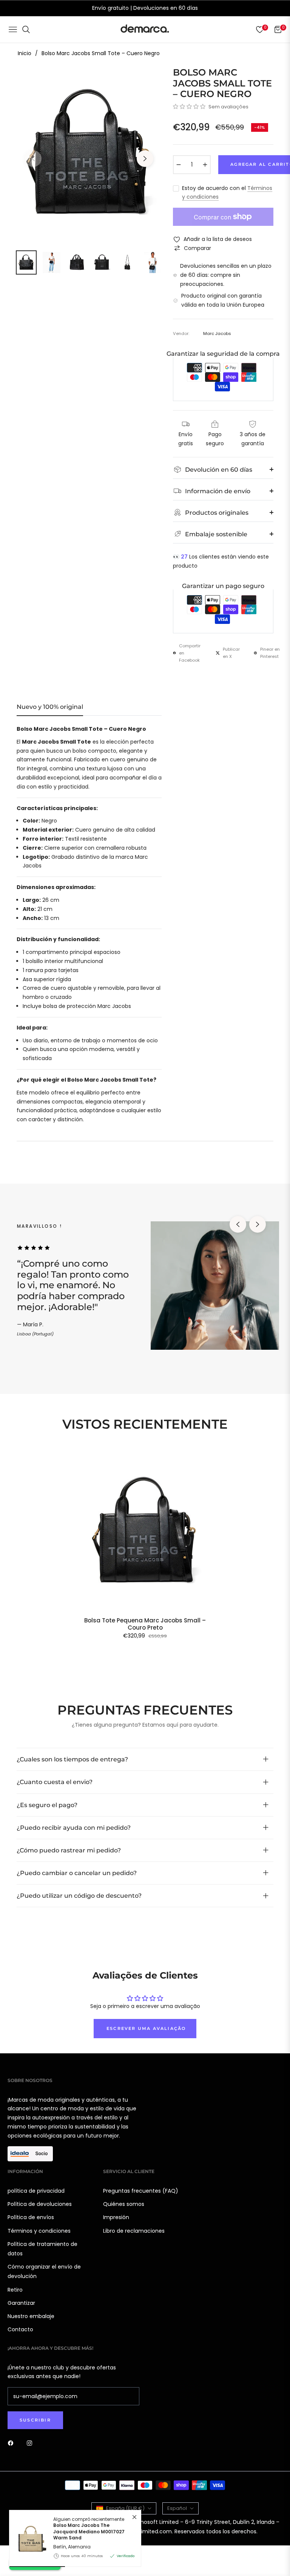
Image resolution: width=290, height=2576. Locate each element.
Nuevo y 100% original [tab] (50, 707)
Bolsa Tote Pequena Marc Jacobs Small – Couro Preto (145, 1624)
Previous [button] (33, 159)
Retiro (15, 2290)
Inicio (25, 53)
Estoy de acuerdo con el (227, 193)
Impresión (116, 2217)
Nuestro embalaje (31, 2316)
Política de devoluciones (40, 2204)
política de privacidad (36, 2191)
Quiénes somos (124, 2204)
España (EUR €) (125, 2508)
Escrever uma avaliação (146, 2028)
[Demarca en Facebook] (12, 2443)
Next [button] (145, 159)
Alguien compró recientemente (89, 2529)
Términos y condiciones (39, 2231)
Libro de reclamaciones (134, 2231)
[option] (89, 154)
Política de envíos (31, 2217)
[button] (189, 106)
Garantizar (21, 2303)
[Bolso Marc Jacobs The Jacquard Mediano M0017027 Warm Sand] (28, 2539)
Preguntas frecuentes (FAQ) (141, 2191)
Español (177, 2508)
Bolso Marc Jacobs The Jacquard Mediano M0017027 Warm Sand (89, 2531)
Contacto (20, 2329)
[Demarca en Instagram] (31, 2443)
